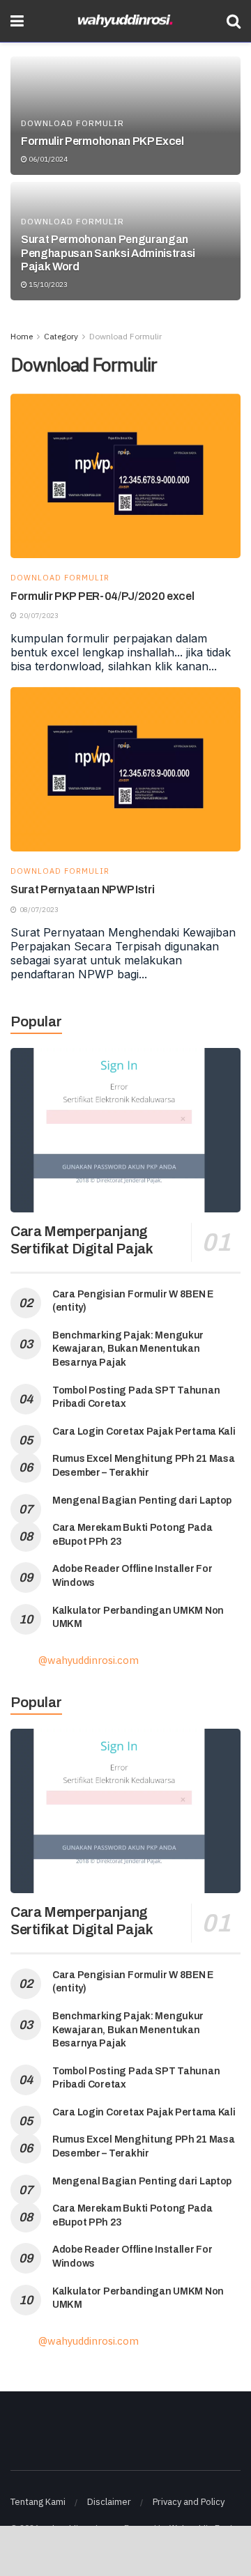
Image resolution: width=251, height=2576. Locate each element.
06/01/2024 (47, 159)
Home (22, 336)
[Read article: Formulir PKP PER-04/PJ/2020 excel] (125, 476)
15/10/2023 (47, 285)
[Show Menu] (17, 21)
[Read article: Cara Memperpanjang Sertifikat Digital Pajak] (125, 1130)
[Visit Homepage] (125, 21)
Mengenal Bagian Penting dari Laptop (142, 1501)
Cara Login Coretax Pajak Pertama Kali (144, 1432)
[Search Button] (234, 21)
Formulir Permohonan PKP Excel (102, 141)
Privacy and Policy (189, 2502)
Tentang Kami (38, 2502)
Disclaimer (109, 2502)
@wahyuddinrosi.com (89, 1660)
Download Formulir (73, 123)
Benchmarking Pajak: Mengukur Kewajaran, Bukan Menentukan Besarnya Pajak (128, 1349)
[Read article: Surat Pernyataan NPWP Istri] (125, 769)
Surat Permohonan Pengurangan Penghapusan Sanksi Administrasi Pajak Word (108, 253)
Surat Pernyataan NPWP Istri (82, 889)
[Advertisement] (125, 2550)
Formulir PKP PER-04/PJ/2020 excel (102, 596)
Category (61, 336)
